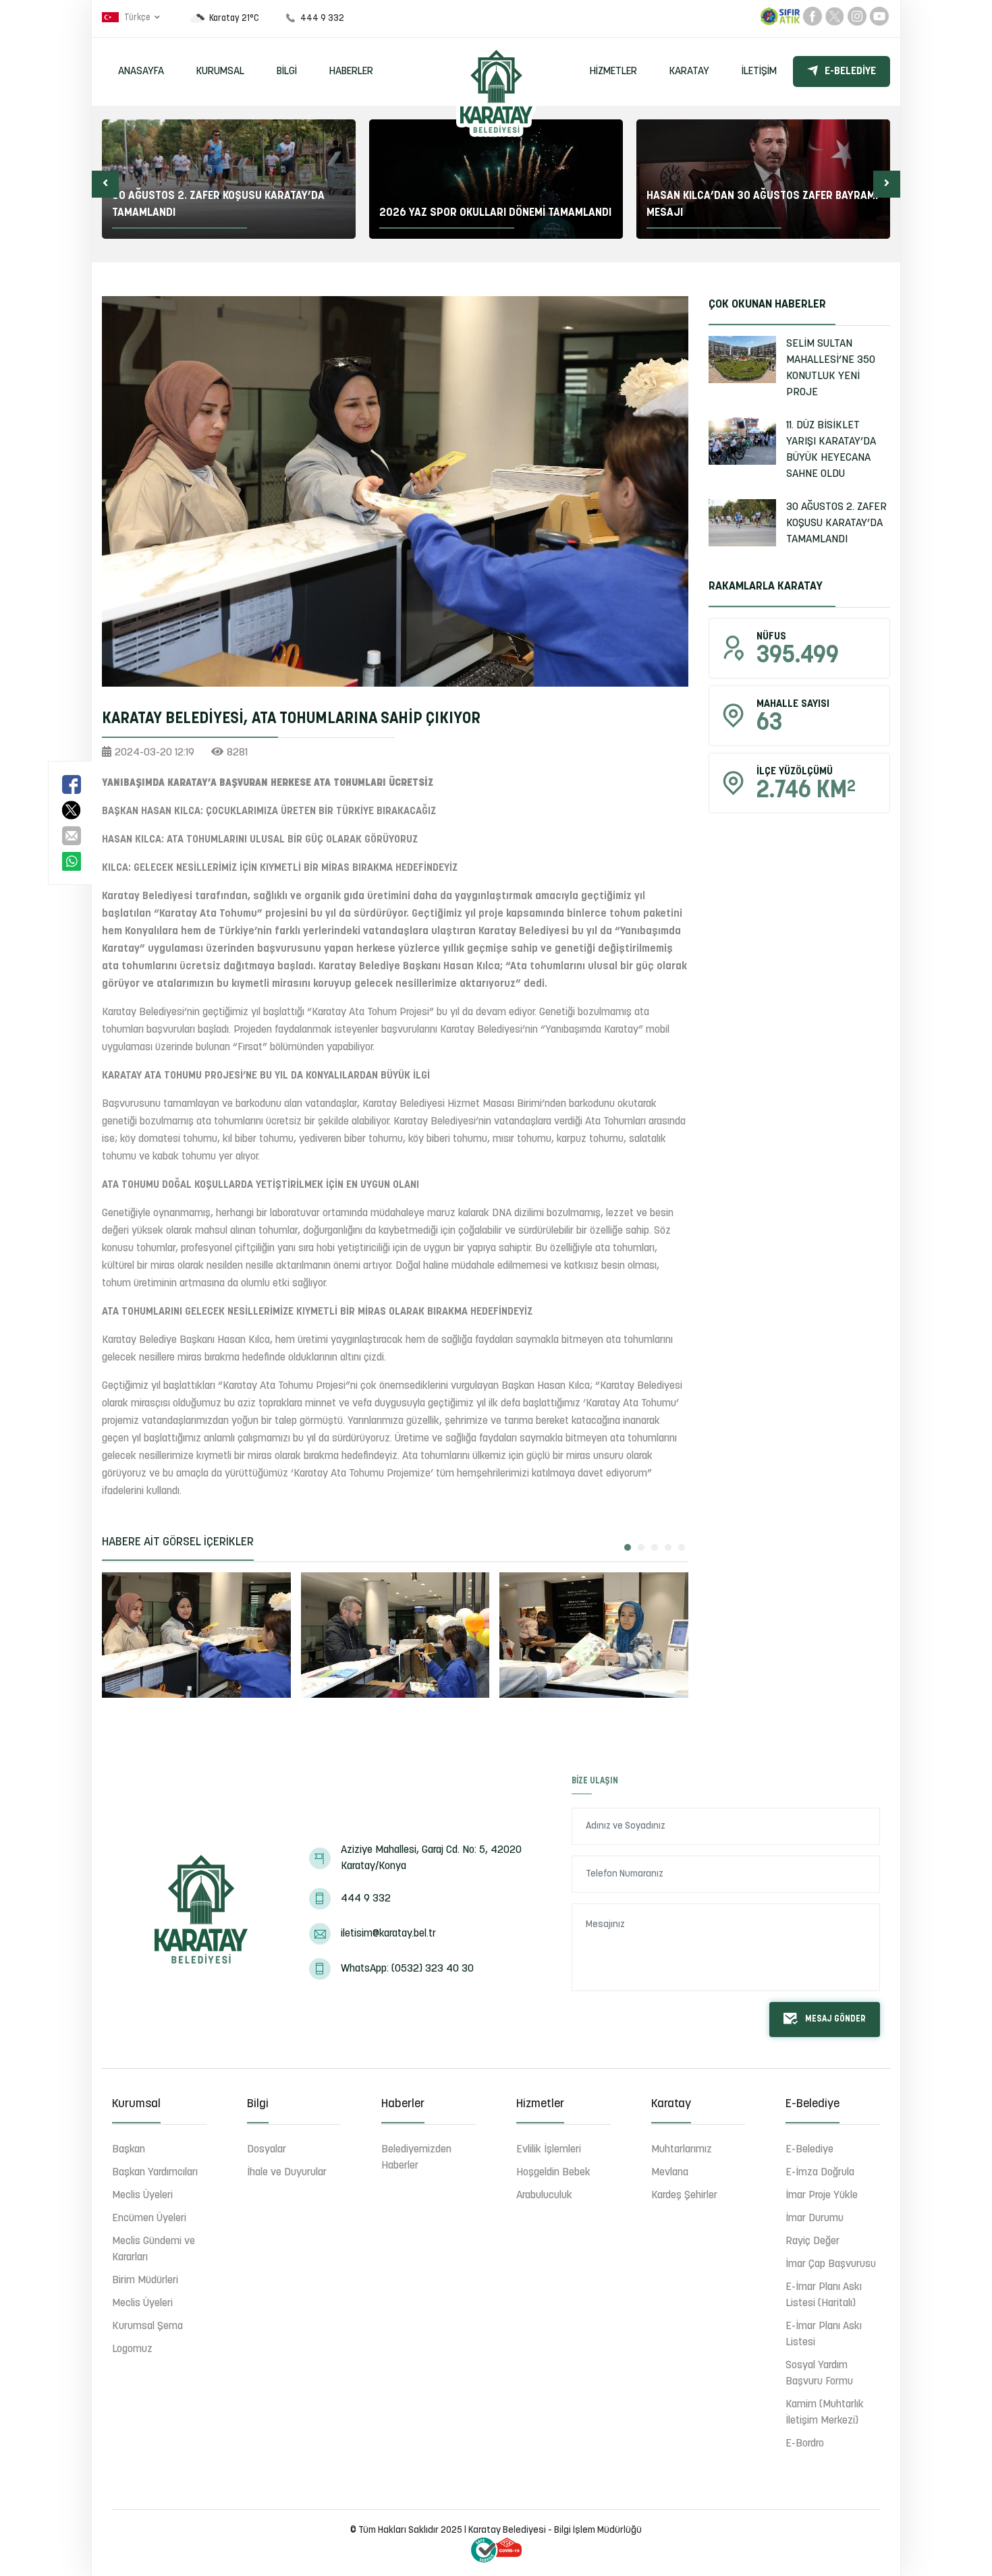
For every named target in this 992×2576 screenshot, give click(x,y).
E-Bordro (805, 2444)
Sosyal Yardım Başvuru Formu (819, 2374)
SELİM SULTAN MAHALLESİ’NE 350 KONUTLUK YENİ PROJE (831, 368)
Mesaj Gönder (835, 2019)
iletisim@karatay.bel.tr (388, 1934)
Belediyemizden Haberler (416, 2158)
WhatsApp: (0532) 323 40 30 (407, 1969)
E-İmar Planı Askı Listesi (824, 2335)
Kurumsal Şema (147, 2326)
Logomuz (132, 2349)
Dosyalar (267, 2150)
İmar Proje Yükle (822, 2196)
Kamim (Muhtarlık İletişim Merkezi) (825, 2413)
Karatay (689, 71)
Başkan (129, 2150)
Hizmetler (613, 71)
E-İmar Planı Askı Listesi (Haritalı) (824, 2295)
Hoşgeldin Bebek (553, 2173)
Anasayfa (141, 71)
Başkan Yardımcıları (155, 2173)
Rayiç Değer (812, 2241)
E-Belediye (850, 71)
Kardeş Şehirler (684, 2196)
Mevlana (670, 2173)
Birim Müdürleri (145, 2281)
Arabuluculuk (544, 2196)
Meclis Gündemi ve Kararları (154, 2250)
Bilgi (287, 71)
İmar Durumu (815, 2219)
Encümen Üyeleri (149, 2219)
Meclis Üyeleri (142, 2196)
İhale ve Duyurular (287, 2173)
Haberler (351, 71)
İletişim (759, 71)
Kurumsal (220, 71)
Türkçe (137, 18)
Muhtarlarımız (682, 2150)
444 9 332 (366, 1899)
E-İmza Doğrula (820, 2173)
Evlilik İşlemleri (549, 2150)
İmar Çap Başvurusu (831, 2264)
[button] (105, 184)
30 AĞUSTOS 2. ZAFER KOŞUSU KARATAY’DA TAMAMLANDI (836, 523)
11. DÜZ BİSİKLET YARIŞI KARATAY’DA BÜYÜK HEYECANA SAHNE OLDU (831, 450)
